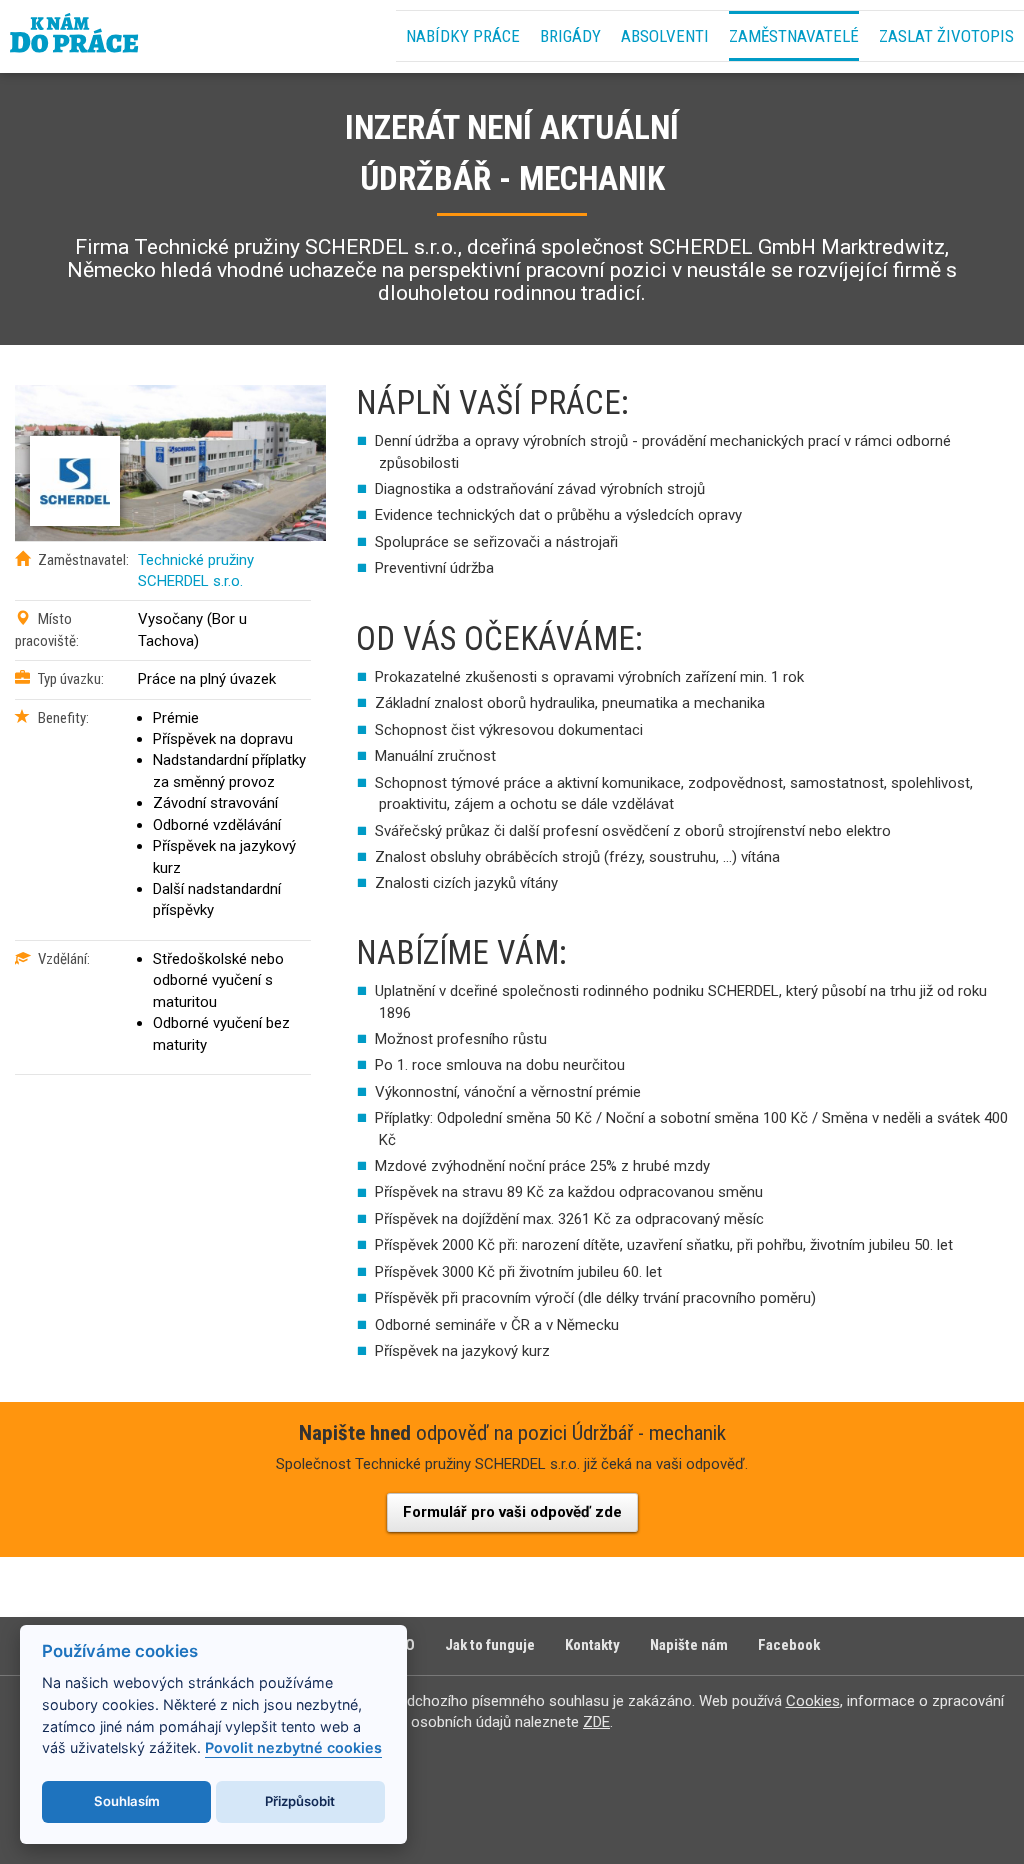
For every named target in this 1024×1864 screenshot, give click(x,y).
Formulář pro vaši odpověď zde (512, 1512)
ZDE (596, 1722)
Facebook (789, 1645)
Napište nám (689, 1645)
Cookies (813, 1701)
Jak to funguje (490, 1645)
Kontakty (592, 1645)
